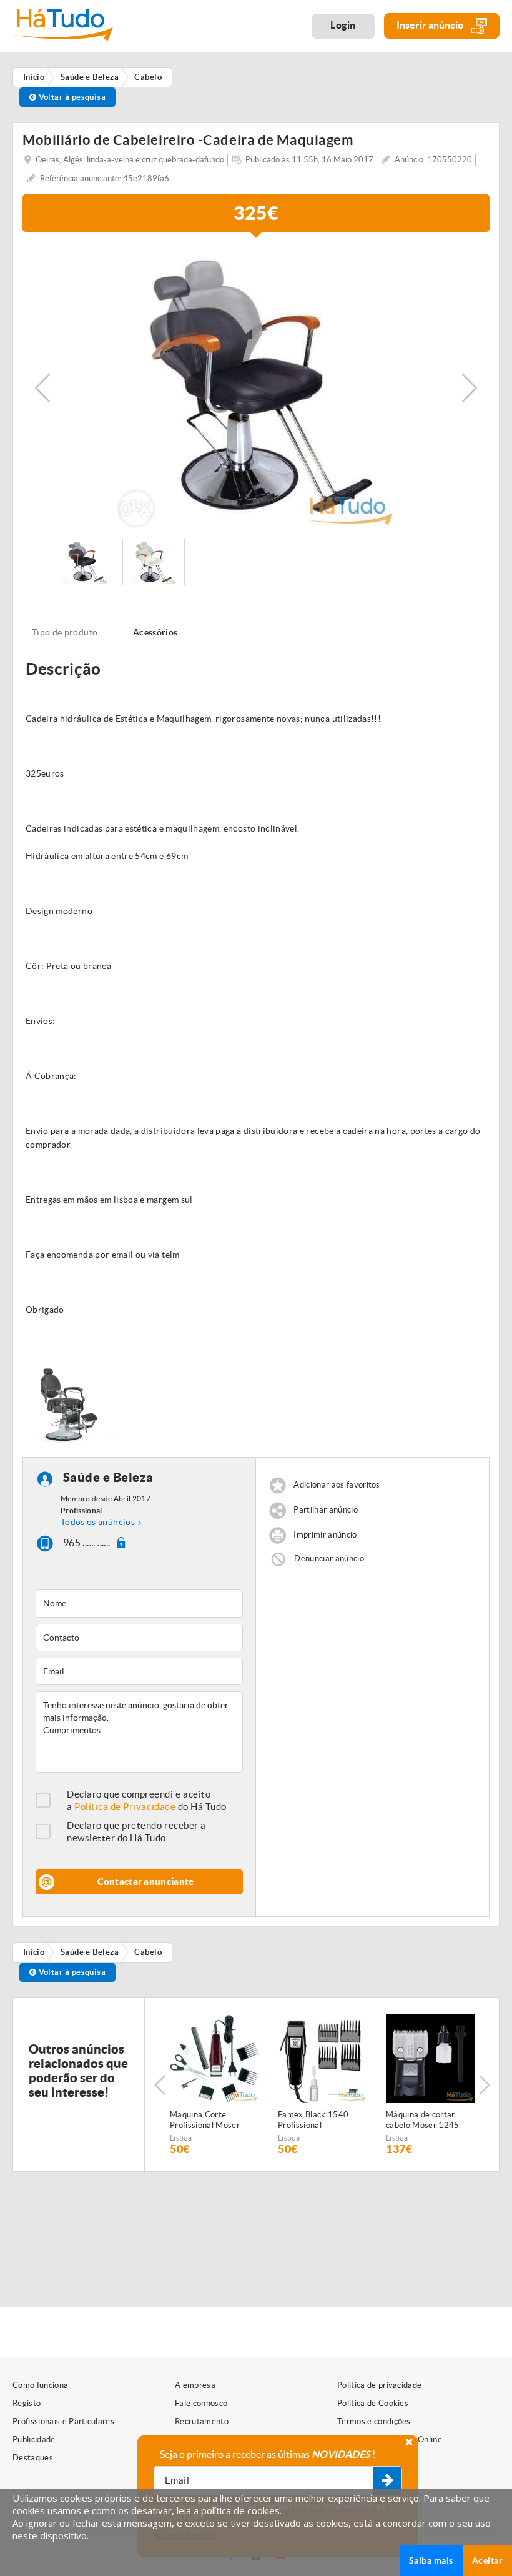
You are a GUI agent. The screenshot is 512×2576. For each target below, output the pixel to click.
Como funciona (40, 2385)
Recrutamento (202, 2421)
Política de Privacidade (125, 1807)
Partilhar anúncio (326, 1510)
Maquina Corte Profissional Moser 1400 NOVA (205, 2121)
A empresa (195, 2385)
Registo (27, 2403)
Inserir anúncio (431, 25)
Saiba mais (431, 2560)
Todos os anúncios (98, 1522)
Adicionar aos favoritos (337, 1485)
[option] (256, 388)
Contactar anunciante (146, 1882)
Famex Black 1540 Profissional (313, 2120)
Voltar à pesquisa (71, 97)
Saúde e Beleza (108, 1478)
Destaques (33, 2458)
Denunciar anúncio (329, 1559)
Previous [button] (42, 388)
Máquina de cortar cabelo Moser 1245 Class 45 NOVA (423, 2121)
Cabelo (148, 1952)
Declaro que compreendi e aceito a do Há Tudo (147, 1800)
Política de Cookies (373, 2403)
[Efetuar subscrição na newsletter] (387, 2481)
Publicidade (34, 2439)
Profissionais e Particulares (63, 2421)
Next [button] (470, 388)
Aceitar (487, 2560)
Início (34, 1952)
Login (343, 25)
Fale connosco (201, 2403)
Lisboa (181, 2138)
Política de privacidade (379, 2385)
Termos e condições (374, 2421)
